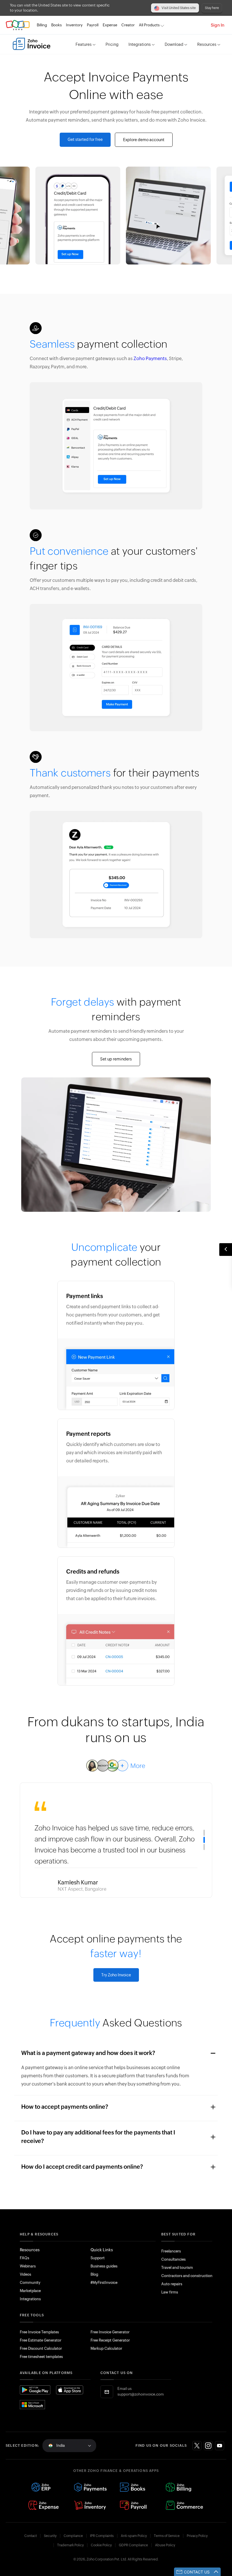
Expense (110, 25)
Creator (128, 25)
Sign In (218, 25)
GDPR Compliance (133, 2545)
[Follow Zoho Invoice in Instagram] (208, 2446)
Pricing (112, 44)
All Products (149, 25)
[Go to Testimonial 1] (204, 1833)
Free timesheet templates (41, 2357)
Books (56, 25)
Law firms (170, 2292)
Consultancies (173, 2259)
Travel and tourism (177, 2268)
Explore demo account (144, 140)
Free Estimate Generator (41, 2340)
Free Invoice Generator (110, 2332)
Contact (31, 2536)
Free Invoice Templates (39, 2332)
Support (98, 2258)
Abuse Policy (165, 2545)
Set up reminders (116, 1059)
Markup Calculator (106, 2348)
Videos (25, 2274)
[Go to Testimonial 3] (204, 1847)
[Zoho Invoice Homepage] (32, 44)
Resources (207, 44)
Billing (42, 25)
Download (174, 44)
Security (50, 2536)
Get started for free (85, 139)
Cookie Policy (101, 2545)
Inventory (74, 25)
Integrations (140, 44)
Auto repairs (172, 2284)
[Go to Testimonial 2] (204, 1840)
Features (84, 44)
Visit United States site (179, 8)
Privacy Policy (197, 2536)
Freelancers (171, 2251)
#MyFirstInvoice (104, 2283)
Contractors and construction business (195, 2276)
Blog (94, 2274)
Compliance (73, 2536)
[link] (128, 25)
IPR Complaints (102, 2536)
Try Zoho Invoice (116, 1975)
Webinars (28, 2266)
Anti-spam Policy (134, 2536)
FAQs (24, 2258)
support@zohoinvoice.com (141, 2394)
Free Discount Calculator (41, 2348)
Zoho (18, 25)
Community (30, 2283)
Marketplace (30, 2291)
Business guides (104, 2266)
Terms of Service (167, 2536)
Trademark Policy (70, 2545)
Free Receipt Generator (110, 2340)
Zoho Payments (150, 359)
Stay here (212, 8)
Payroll (93, 25)
